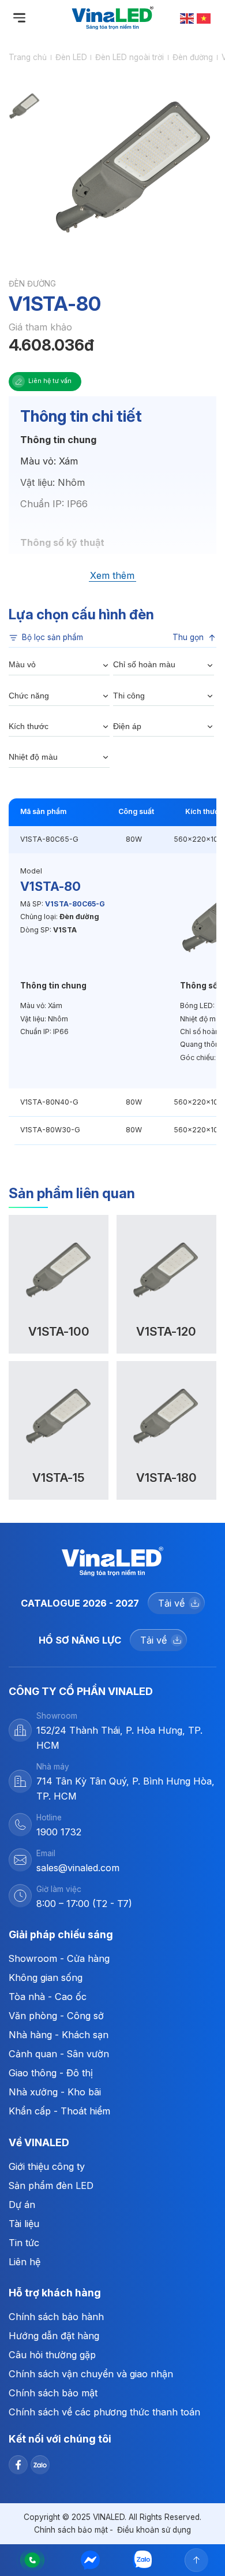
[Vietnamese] (204, 18)
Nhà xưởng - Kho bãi (55, 2092)
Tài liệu (24, 2224)
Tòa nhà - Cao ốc (48, 1997)
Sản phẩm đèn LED (51, 2185)
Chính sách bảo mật (53, 2393)
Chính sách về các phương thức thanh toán (104, 2412)
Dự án (22, 2205)
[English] (187, 18)
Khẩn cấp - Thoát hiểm (59, 2111)
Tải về (171, 1603)
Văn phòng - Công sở (56, 2016)
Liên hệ (25, 2262)
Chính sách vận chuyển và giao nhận (91, 2374)
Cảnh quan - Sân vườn (59, 2054)
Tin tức (24, 2243)
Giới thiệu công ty (47, 2166)
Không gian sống (46, 1977)
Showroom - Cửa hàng (59, 1958)
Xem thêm (112, 576)
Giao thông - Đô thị (51, 2073)
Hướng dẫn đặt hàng (54, 2336)
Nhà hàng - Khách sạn (59, 2035)
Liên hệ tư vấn (50, 381)
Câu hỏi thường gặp (52, 2355)
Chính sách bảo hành (56, 2317)
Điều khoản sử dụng (154, 2530)
